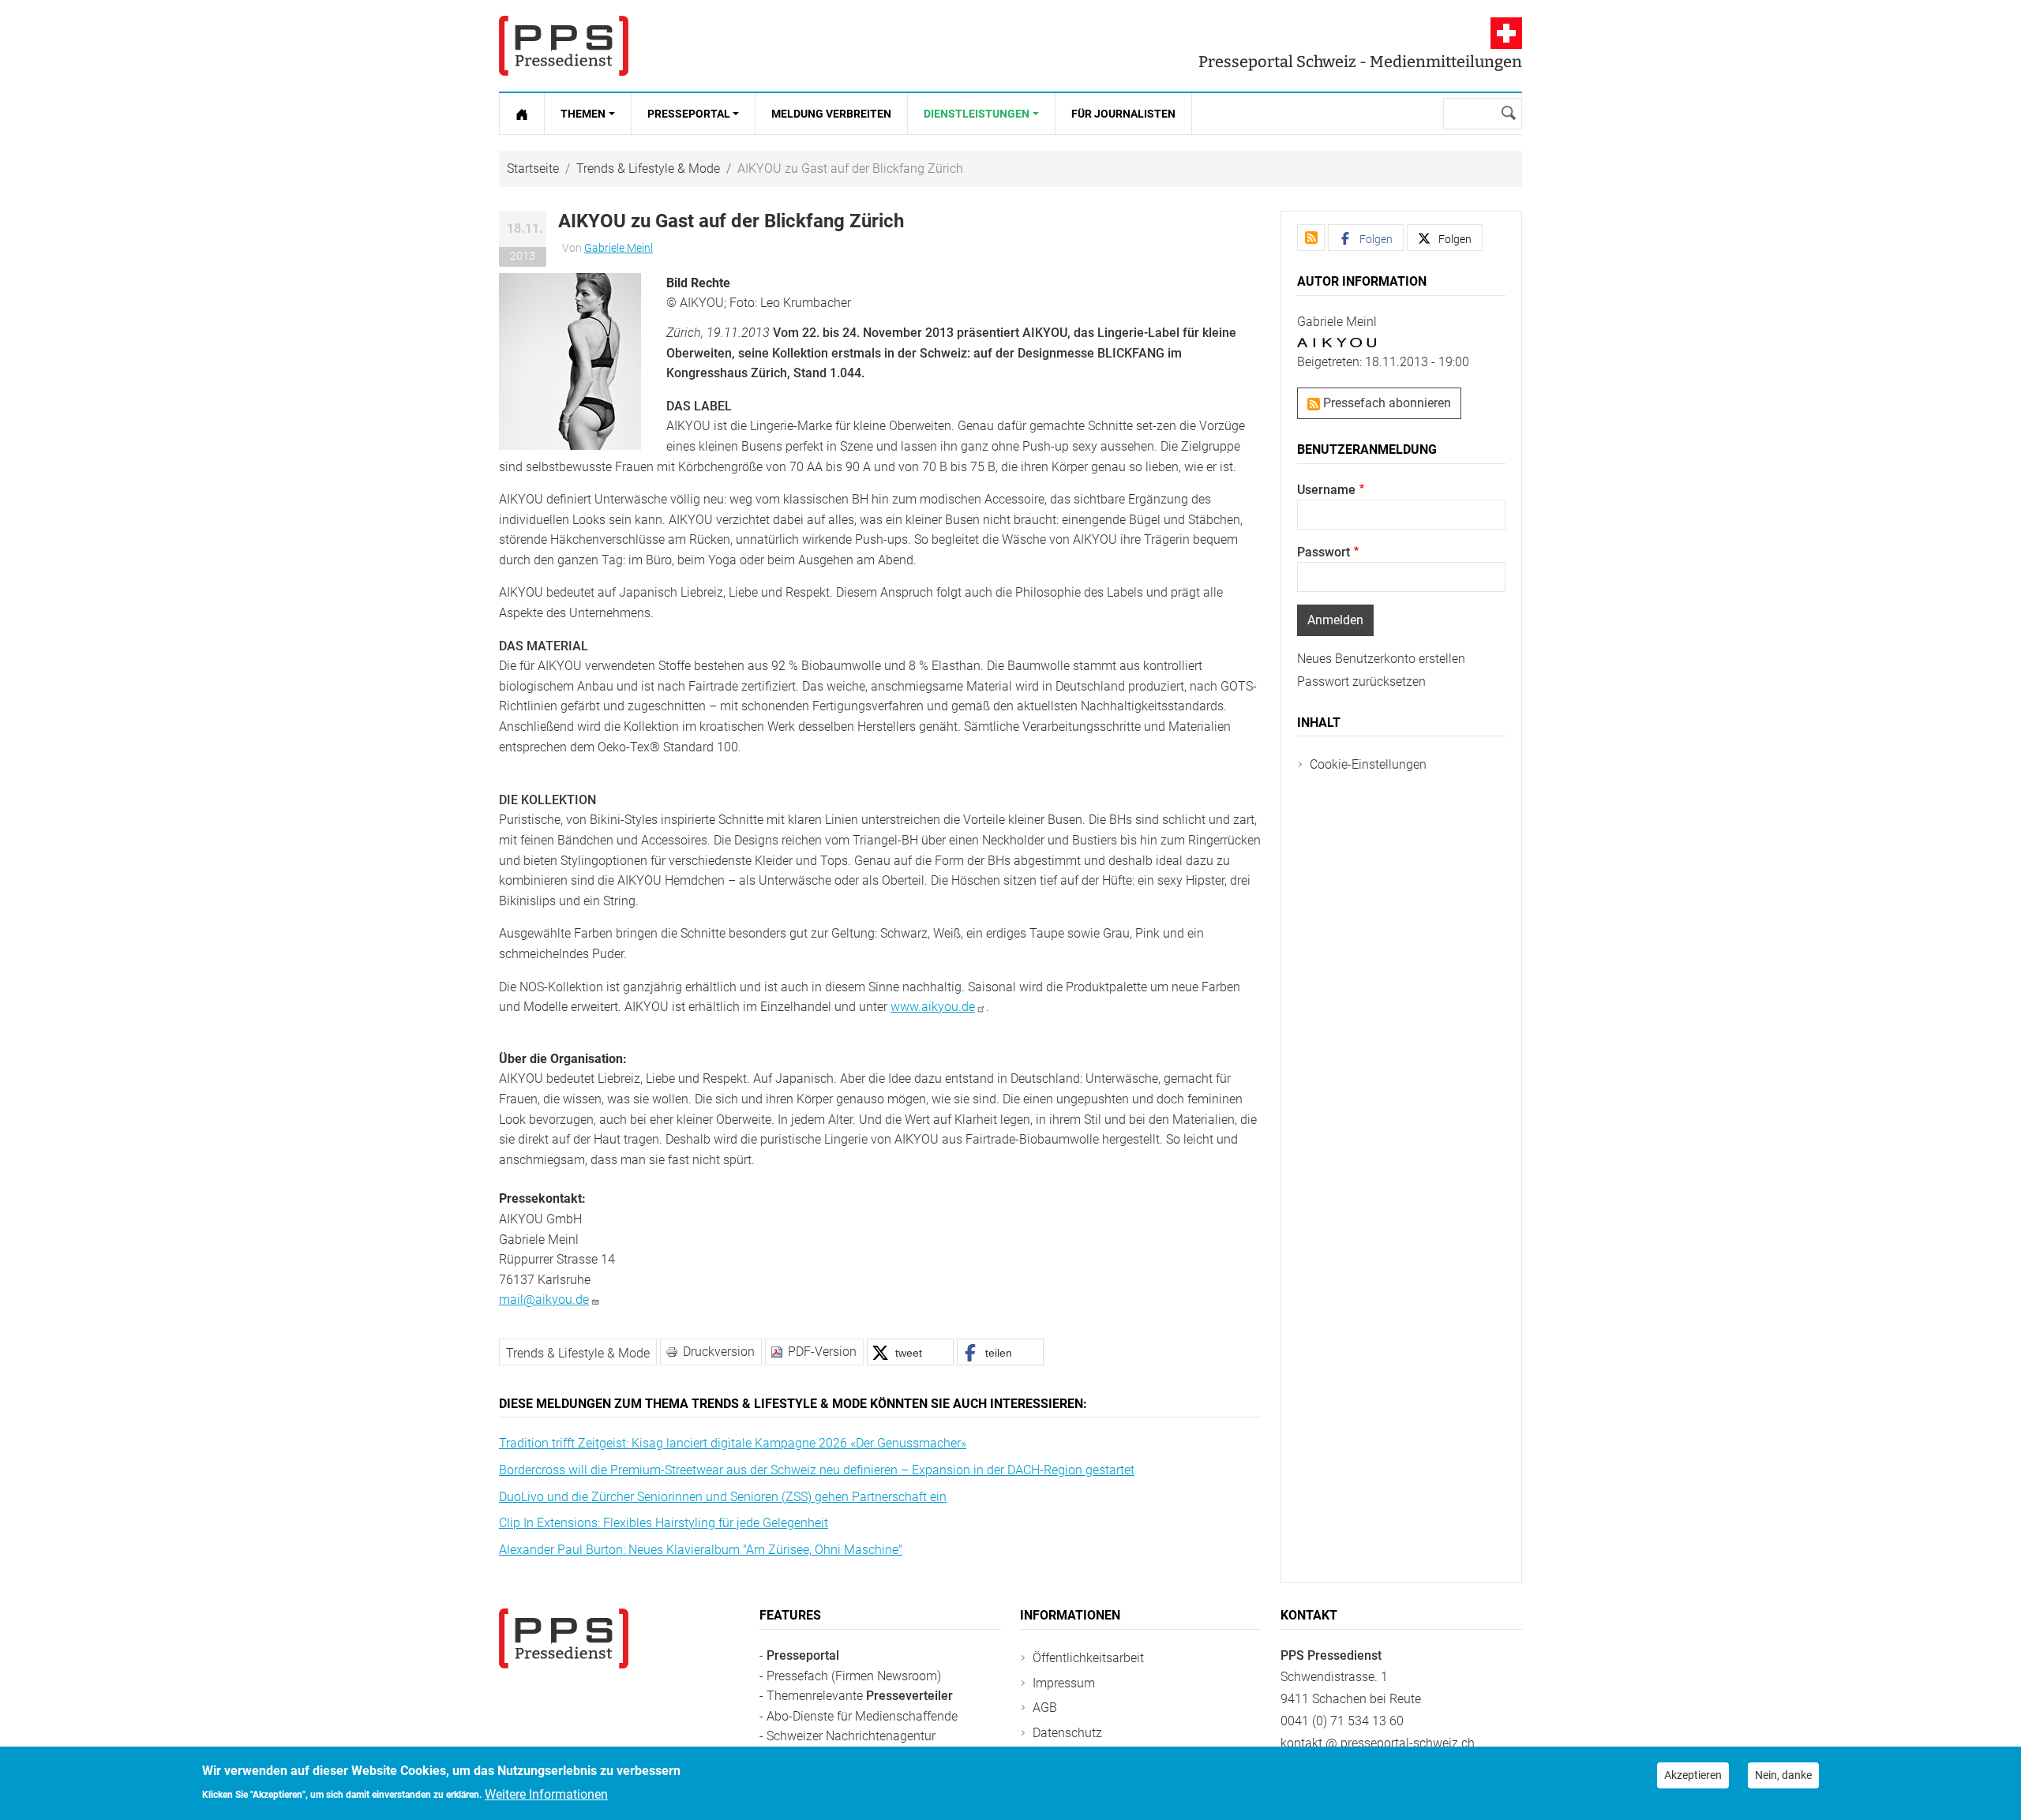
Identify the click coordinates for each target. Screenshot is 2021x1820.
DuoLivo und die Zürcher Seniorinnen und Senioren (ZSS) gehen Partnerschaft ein (723, 1497)
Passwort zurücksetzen (1361, 682)
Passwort (1324, 552)
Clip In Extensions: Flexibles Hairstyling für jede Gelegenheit (664, 1523)
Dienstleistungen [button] (977, 114)
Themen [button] (583, 114)
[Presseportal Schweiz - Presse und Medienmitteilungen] (564, 46)
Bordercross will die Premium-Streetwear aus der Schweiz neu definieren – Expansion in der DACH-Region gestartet (817, 1470)
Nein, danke (1783, 1775)
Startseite (533, 169)
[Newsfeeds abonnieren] (1311, 238)
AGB (1045, 1708)
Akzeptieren (1693, 1775)
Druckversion (719, 1352)
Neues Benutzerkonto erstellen (1381, 659)
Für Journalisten (1123, 114)
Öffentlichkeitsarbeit (1088, 1658)
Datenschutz (1067, 1733)
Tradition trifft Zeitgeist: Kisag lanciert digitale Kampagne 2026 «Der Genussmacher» (733, 1443)
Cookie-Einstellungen (1368, 764)
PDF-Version (822, 1352)
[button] (570, 360)
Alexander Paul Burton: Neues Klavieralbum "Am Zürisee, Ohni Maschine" (701, 1550)
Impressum (1064, 1683)
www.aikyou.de (933, 1007)
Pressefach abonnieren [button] (1385, 403)
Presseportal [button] (689, 114)
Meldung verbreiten (831, 114)
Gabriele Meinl (619, 248)
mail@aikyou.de (544, 1299)
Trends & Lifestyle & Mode (648, 169)
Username (1326, 490)
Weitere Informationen (546, 1794)
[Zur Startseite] (522, 114)
